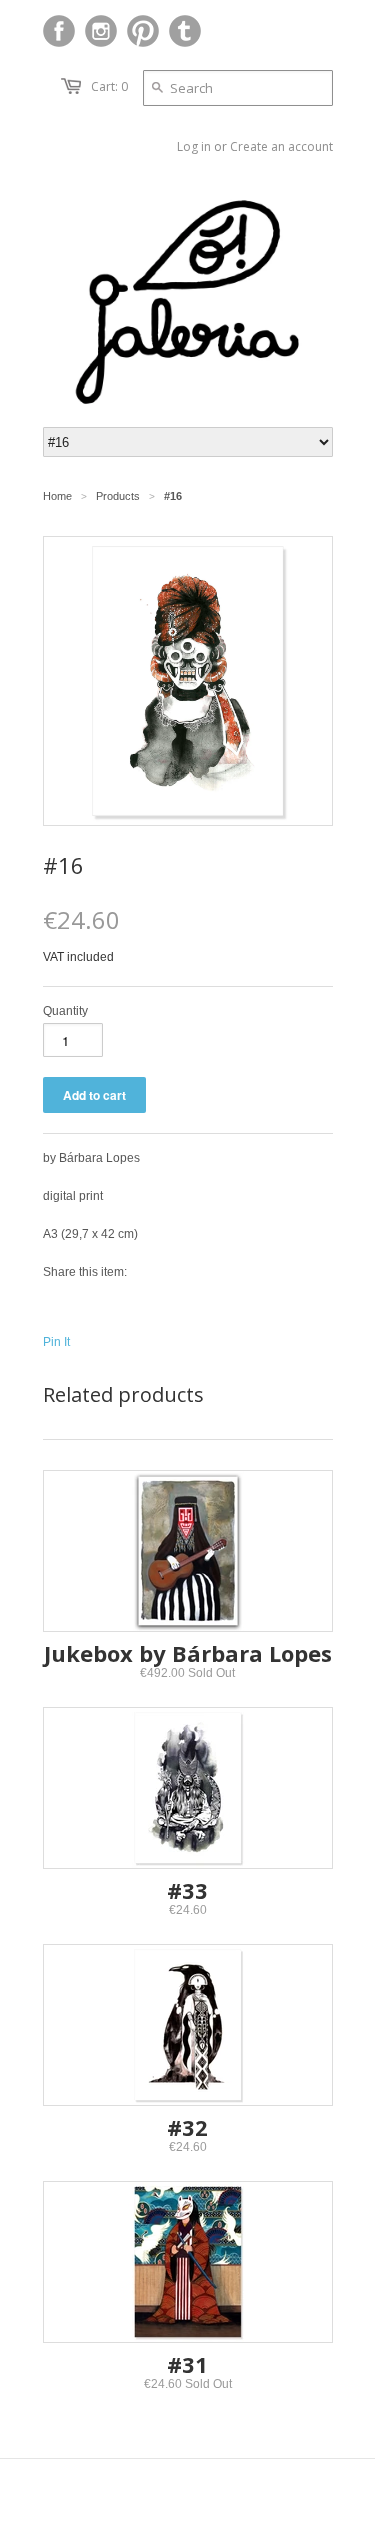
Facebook (59, 31)
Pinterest (143, 31)
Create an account (281, 146)
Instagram (101, 31)
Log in (194, 146)
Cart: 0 (109, 86)
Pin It (56, 1342)
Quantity (65, 1011)
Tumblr (185, 31)
